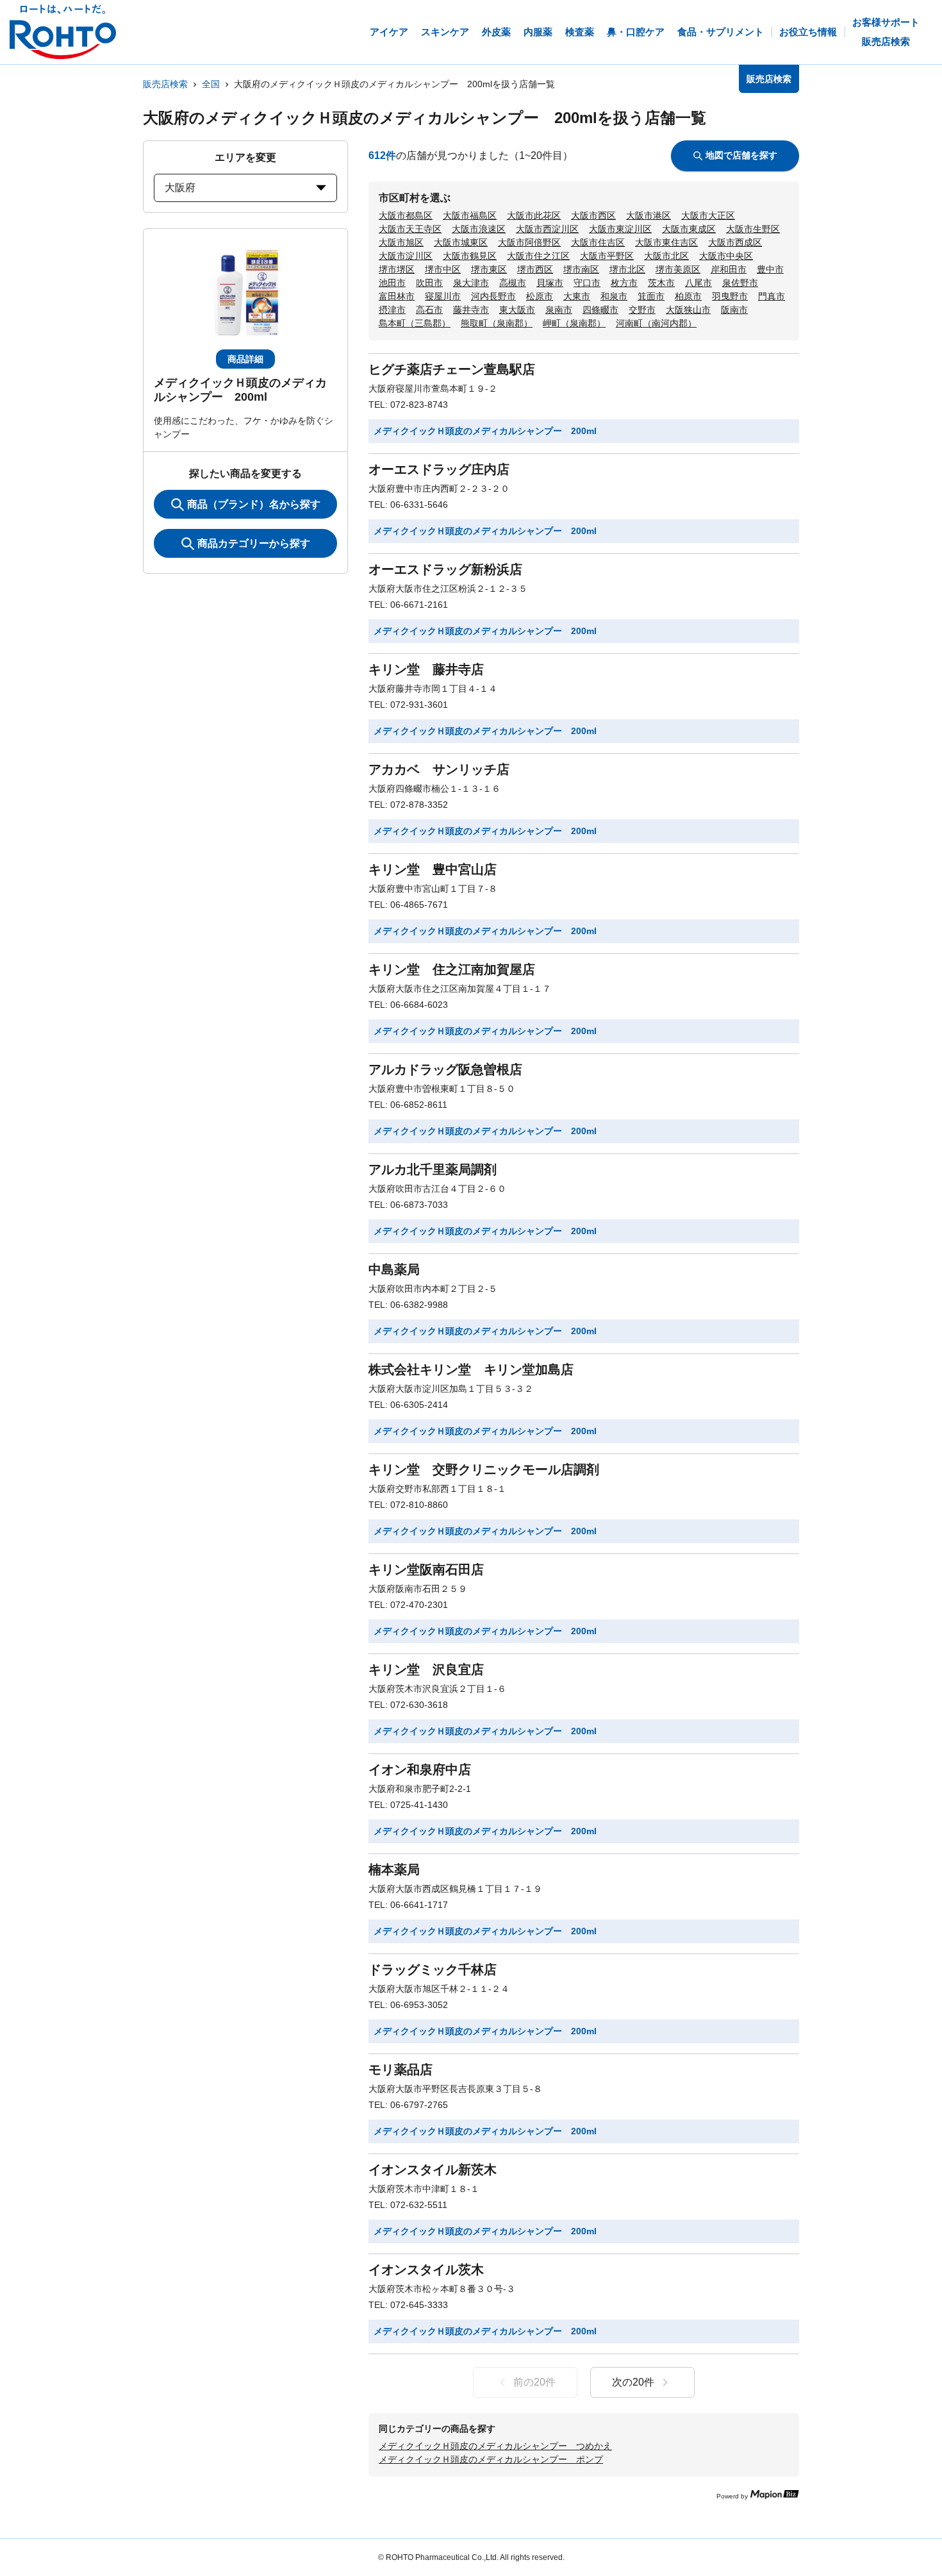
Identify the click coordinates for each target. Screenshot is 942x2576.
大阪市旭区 (401, 242)
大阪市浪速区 (479, 229)
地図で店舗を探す (741, 155)
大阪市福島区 (470, 215)
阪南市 (734, 310)
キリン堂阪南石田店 (426, 1569)
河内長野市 (493, 296)
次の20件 (633, 2382)
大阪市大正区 (708, 215)
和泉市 (614, 296)
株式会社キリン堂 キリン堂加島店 (471, 1369)
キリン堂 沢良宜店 (426, 1669)
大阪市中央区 (726, 256)
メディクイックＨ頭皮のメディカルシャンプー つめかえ (495, 2446)
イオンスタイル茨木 (426, 2270)
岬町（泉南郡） (574, 323)
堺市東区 (489, 269)
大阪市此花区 (534, 215)
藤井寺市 (471, 310)
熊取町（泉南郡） (497, 323)
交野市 (642, 310)
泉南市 (559, 310)
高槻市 (513, 283)
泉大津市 (471, 283)
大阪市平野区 (607, 256)
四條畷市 (600, 310)
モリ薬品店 (401, 2070)
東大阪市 (517, 310)
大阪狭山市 (688, 310)
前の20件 (534, 2382)
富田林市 (397, 296)
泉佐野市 (740, 283)
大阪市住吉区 (598, 242)
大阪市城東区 (461, 242)
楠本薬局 (394, 1869)
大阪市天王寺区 (410, 229)
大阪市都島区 (406, 215)
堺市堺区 (397, 269)
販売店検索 (165, 84)
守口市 (587, 283)
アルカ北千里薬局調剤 (433, 1169)
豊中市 (770, 269)
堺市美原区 (678, 269)
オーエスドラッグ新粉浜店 (445, 569)
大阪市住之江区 (538, 256)
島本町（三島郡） (415, 323)
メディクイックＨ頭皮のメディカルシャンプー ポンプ (491, 2459)
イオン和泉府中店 (420, 1769)
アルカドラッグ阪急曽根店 (445, 1069)
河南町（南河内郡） (656, 323)
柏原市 (688, 296)
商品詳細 (245, 359)
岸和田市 (729, 269)
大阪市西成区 (735, 242)
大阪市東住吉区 (666, 242)
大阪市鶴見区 (470, 256)
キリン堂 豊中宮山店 (433, 869)
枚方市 (624, 283)
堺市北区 (627, 269)
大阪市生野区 (753, 229)
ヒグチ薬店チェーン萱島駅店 (452, 369)
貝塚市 (550, 283)
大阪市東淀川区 (620, 229)
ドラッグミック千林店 (433, 1970)
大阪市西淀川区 (547, 229)
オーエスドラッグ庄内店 (439, 469)
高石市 (429, 310)
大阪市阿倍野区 (529, 242)
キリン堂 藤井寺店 (426, 669)
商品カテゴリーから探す (254, 543)
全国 (211, 84)
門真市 (772, 296)
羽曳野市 (730, 296)
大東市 (577, 296)
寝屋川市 (443, 296)
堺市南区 (581, 269)
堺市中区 (443, 269)
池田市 (392, 283)
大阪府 (180, 188)
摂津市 (392, 310)
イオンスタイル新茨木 (433, 2170)
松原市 (540, 296)
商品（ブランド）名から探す (254, 504)
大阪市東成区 (689, 229)
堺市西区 (535, 269)
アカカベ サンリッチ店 (439, 769)
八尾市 (698, 283)
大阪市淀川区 (406, 256)
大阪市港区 (649, 215)
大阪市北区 (666, 256)
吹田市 (429, 283)
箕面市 (651, 296)
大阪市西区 (593, 215)
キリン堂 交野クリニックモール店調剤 (484, 1469)
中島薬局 (394, 1269)
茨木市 (661, 283)
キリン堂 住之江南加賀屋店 (452, 969)
